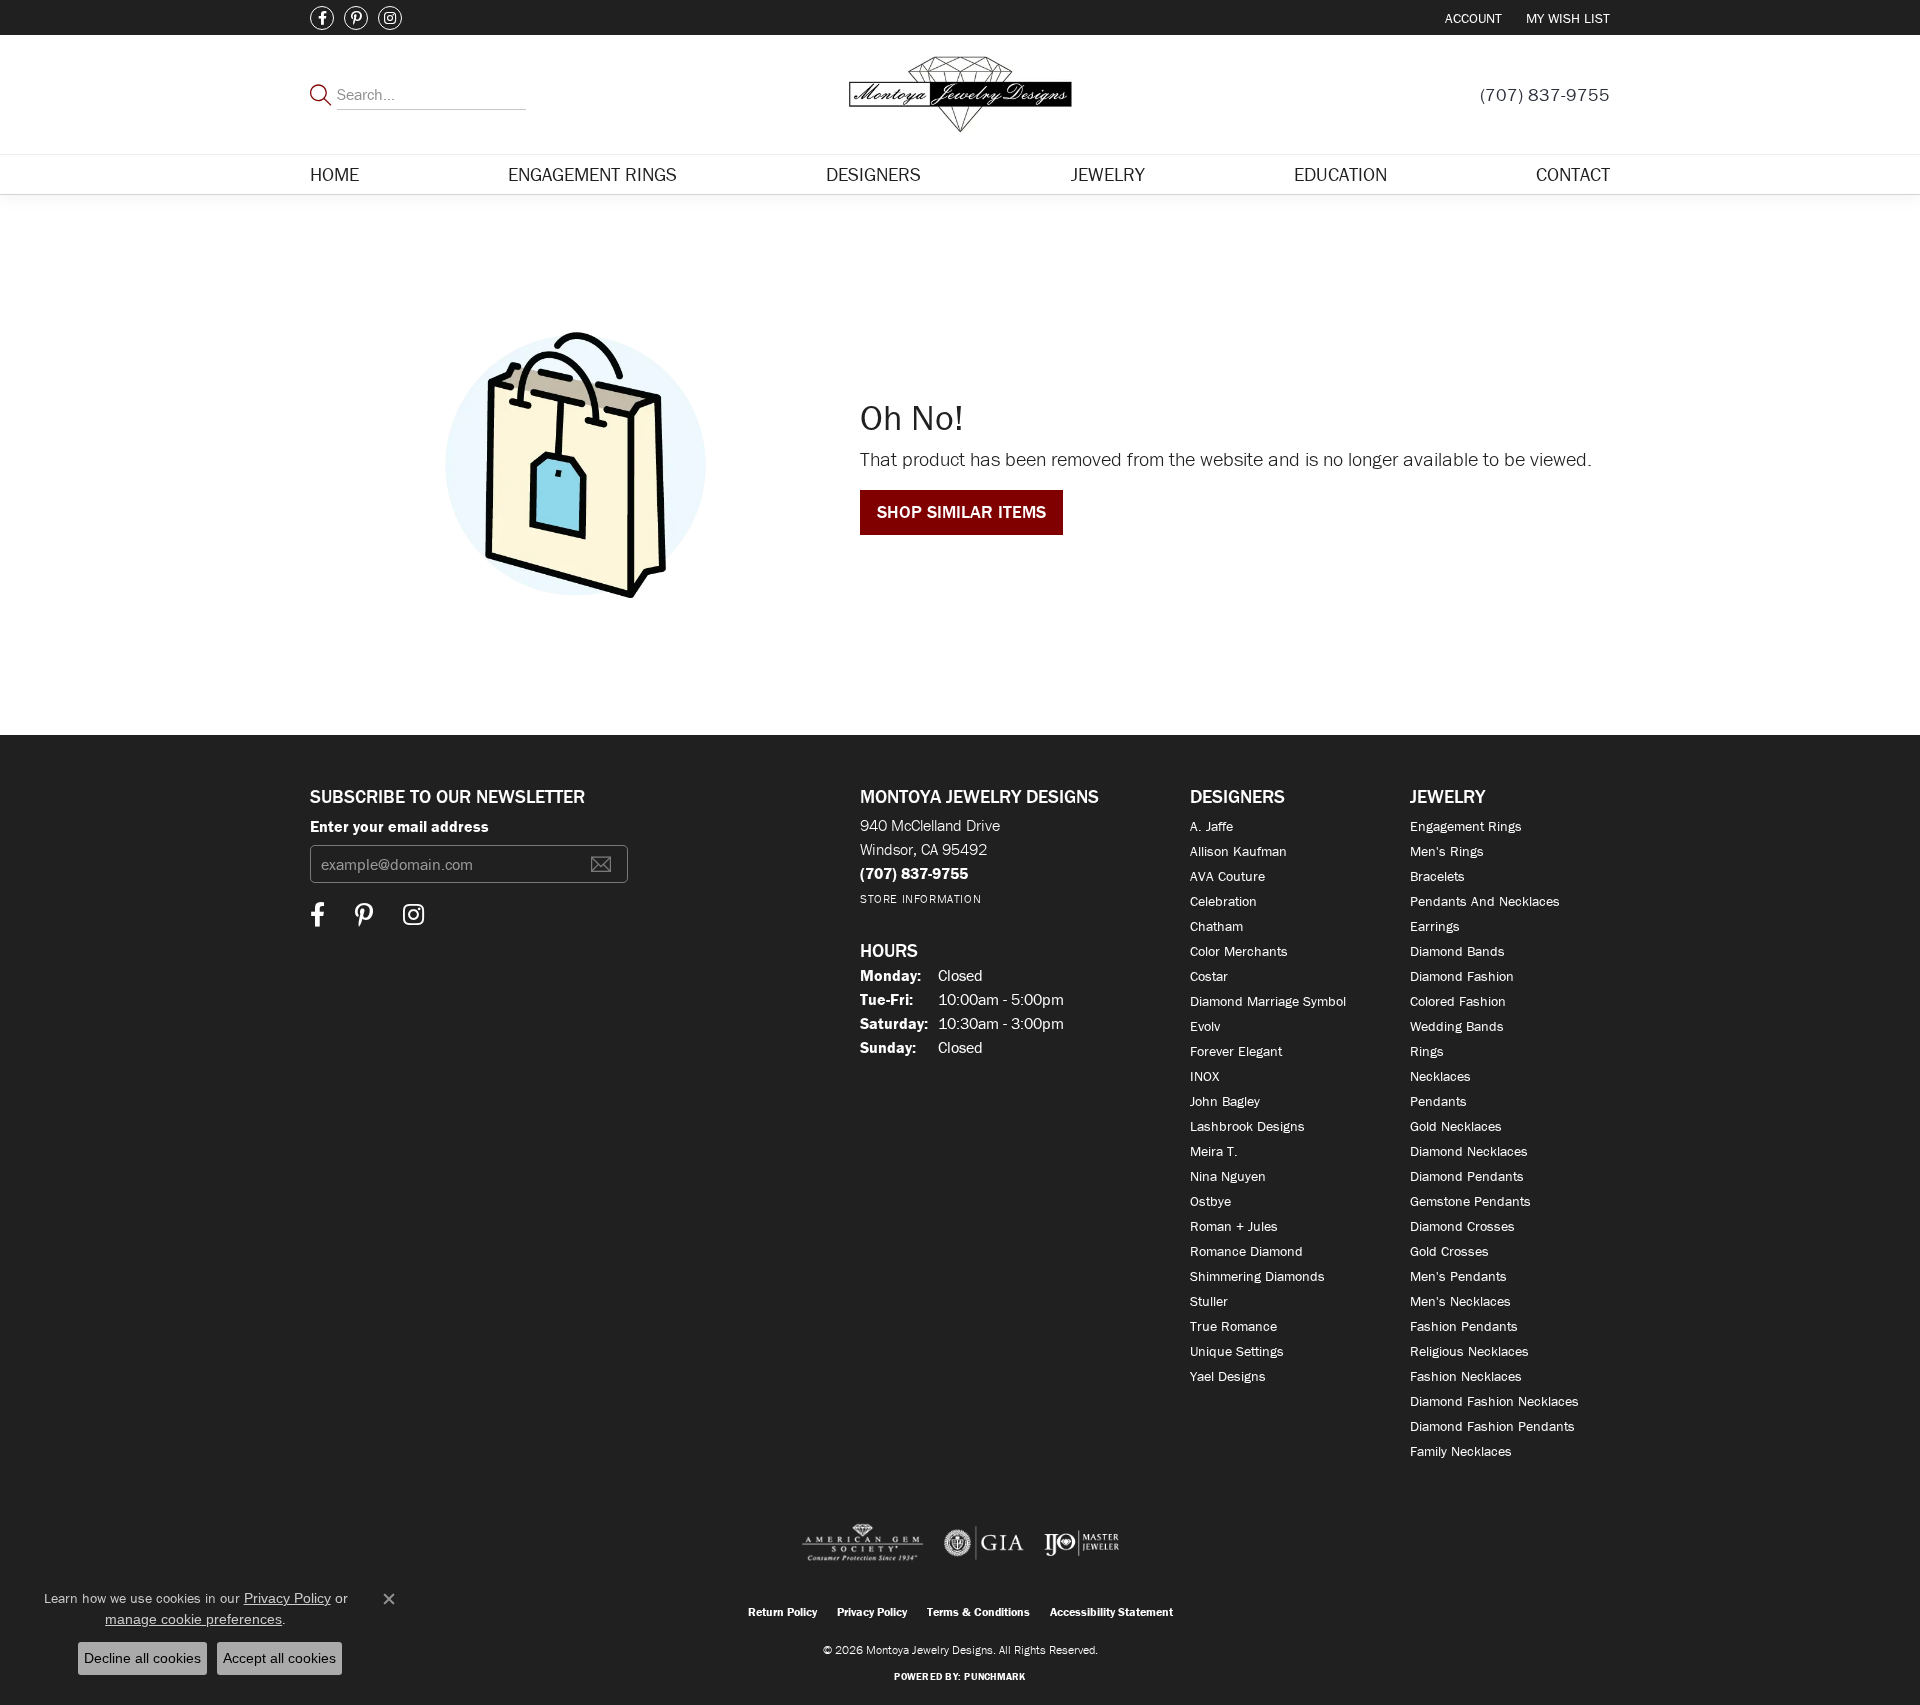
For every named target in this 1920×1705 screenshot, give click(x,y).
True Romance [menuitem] (1233, 1326)
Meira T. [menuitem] (1214, 1151)
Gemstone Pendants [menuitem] (1470, 1201)
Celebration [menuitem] (1223, 901)
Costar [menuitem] (1209, 976)
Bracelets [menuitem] (1437, 876)
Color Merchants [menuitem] (1239, 951)
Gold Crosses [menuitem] (1449, 1251)
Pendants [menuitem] (1438, 1101)
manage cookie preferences (193, 1619)
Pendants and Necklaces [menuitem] (1485, 901)
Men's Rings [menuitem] (1447, 851)
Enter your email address (399, 826)
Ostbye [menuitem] (1210, 1201)
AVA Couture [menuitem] (1227, 876)
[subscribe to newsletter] (601, 864)
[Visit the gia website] (984, 1543)
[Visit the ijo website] (1081, 1543)
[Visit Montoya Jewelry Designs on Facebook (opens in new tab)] (322, 18)
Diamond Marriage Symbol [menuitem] (1268, 1001)
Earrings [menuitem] (1435, 926)
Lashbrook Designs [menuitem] (1247, 1126)
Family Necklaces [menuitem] (1461, 1451)
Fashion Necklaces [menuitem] (1466, 1376)
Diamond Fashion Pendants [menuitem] (1492, 1426)
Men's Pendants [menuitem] (1458, 1276)
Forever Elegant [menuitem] (1236, 1051)
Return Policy (782, 1611)
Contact (1573, 174)
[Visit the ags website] (862, 1543)
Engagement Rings (592, 174)
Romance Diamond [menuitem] (1246, 1251)
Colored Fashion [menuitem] (1458, 1001)
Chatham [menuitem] (1216, 926)
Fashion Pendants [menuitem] (1464, 1326)
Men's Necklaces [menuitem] (1460, 1301)
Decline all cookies (142, 1658)
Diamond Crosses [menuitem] (1462, 1226)
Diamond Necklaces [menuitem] (1469, 1151)
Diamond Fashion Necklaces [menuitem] (1494, 1401)
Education (1340, 174)
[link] (1545, 95)
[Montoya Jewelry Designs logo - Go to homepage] (960, 94)
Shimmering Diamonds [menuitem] (1257, 1276)
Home (334, 174)
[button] (1471, 17)
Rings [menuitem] (1427, 1051)
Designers (873, 174)
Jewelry (1108, 174)
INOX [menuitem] (1204, 1076)
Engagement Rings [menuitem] (1466, 826)
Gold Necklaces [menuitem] (1456, 1126)
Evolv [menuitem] (1205, 1026)
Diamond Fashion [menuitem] (1462, 976)
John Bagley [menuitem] (1225, 1101)
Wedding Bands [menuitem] (1457, 1026)
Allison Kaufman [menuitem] (1238, 851)
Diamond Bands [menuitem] (1457, 951)
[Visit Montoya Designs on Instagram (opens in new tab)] (390, 18)
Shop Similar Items (961, 511)
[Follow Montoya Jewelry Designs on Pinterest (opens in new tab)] (356, 18)
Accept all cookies (279, 1658)
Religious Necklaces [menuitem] (1469, 1351)
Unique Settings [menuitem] (1237, 1351)
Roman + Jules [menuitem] (1234, 1226)
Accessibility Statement (1111, 1611)
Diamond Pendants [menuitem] (1467, 1176)
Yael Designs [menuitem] (1228, 1376)
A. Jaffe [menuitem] (1211, 826)
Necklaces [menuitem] (1440, 1076)
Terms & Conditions (978, 1611)
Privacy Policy (872, 1611)
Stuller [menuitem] (1209, 1301)
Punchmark (994, 1676)
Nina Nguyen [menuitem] (1228, 1176)
